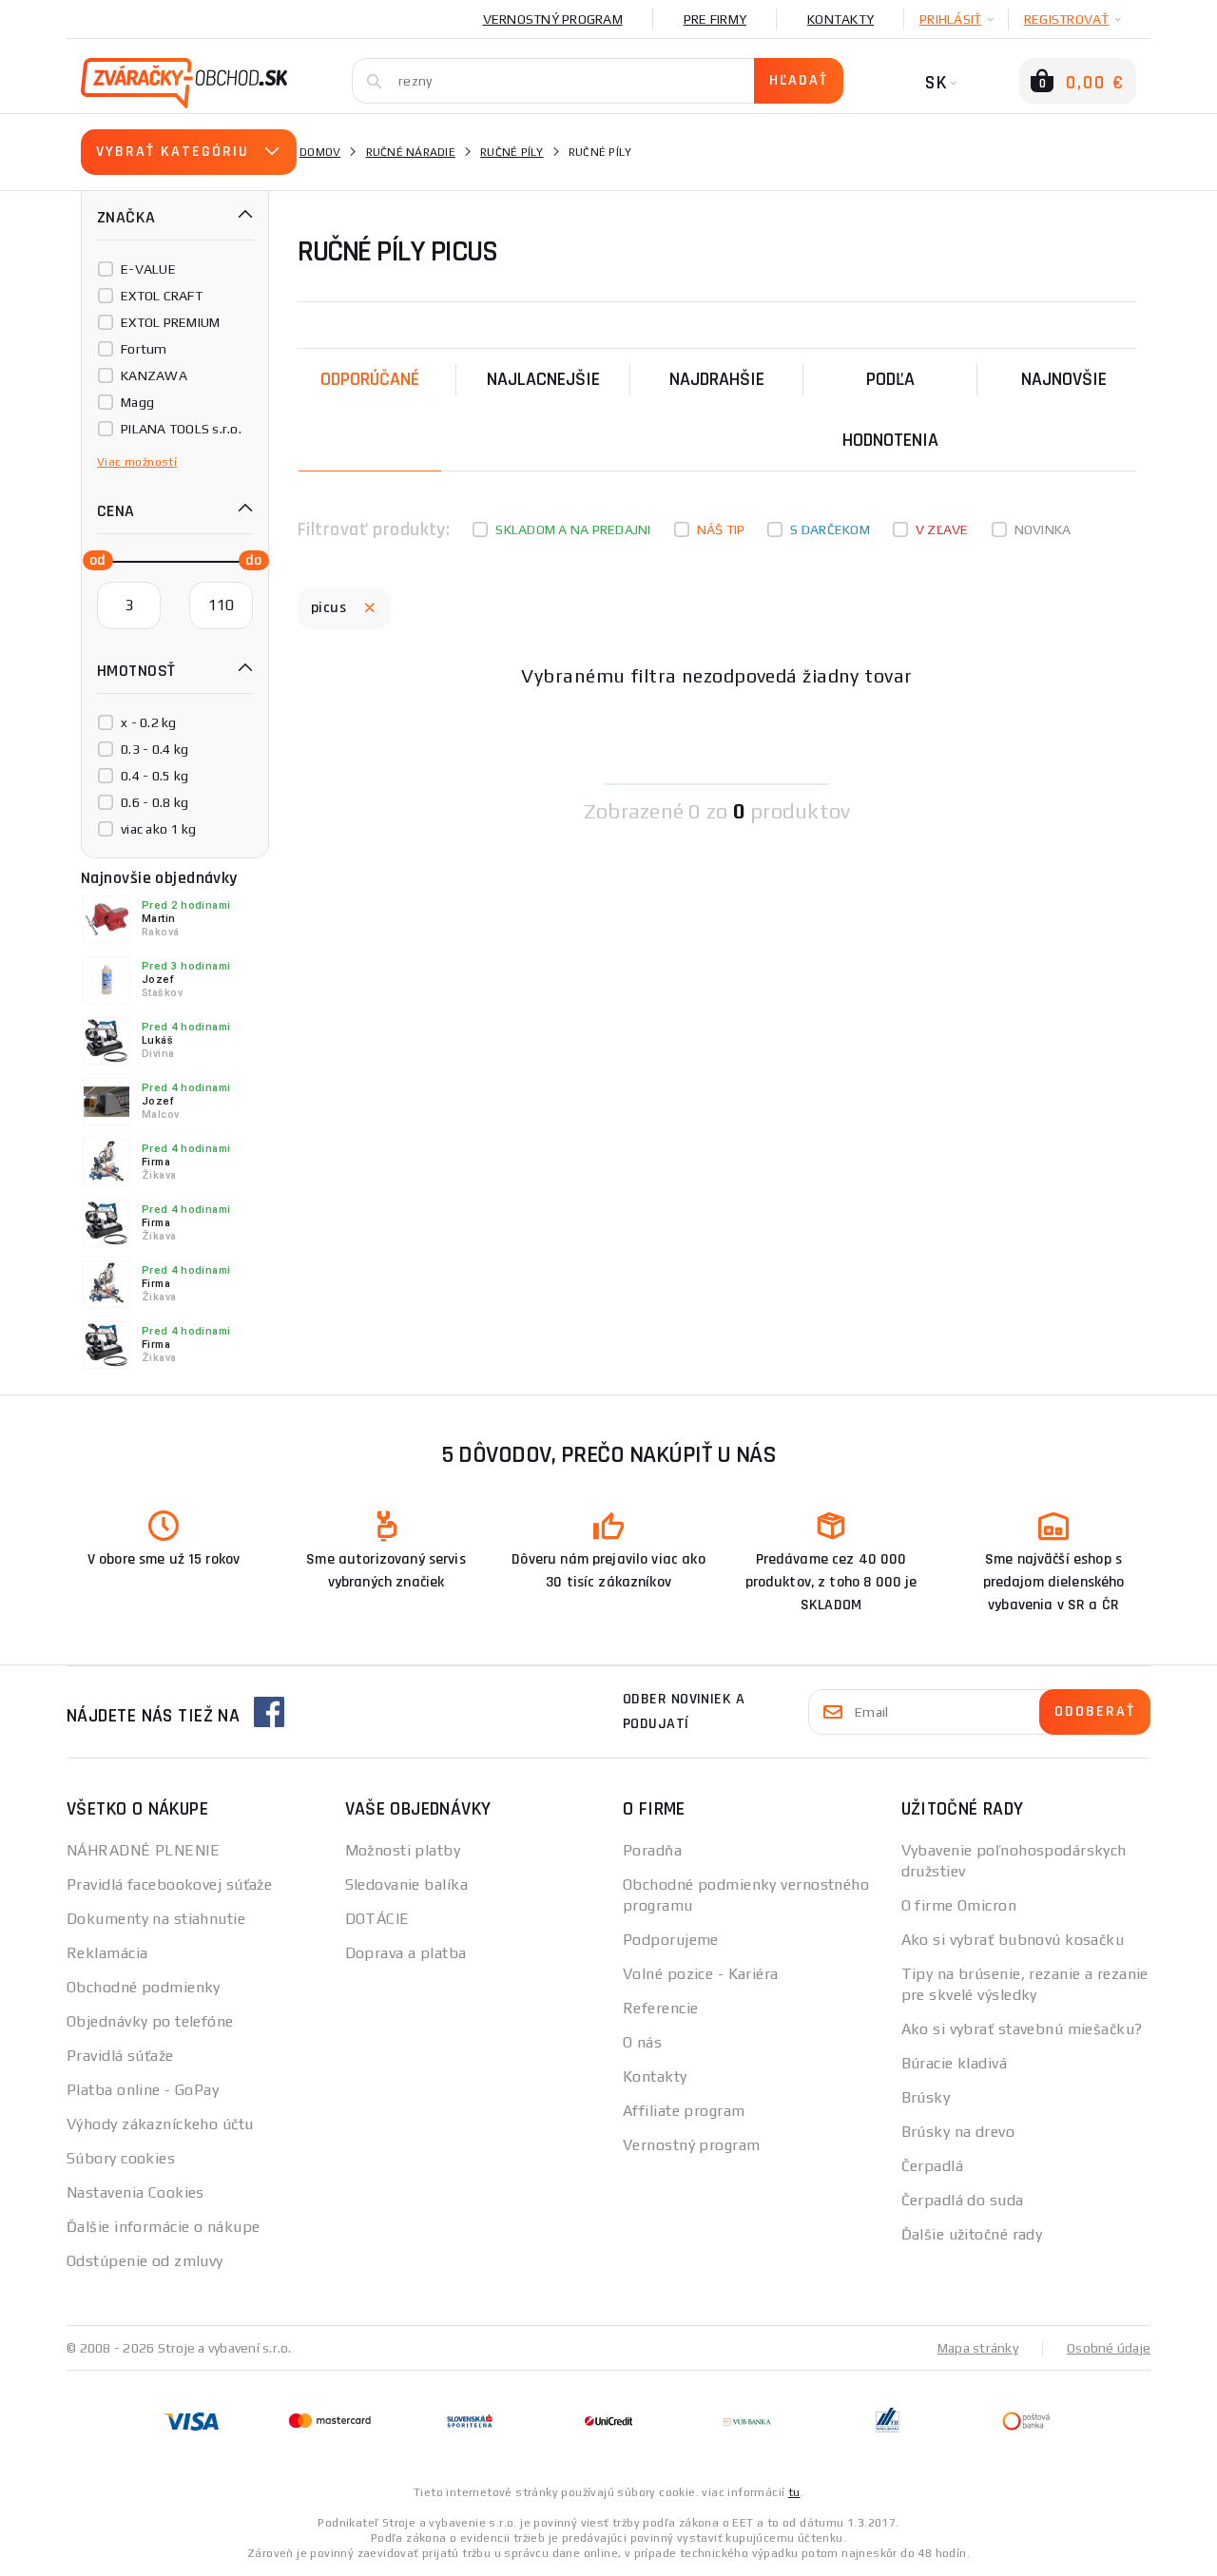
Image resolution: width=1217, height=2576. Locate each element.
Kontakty (840, 19)
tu (794, 2492)
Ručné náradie (411, 152)
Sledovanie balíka (406, 1884)
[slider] (92, 559)
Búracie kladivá (955, 2063)
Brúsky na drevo (958, 2132)
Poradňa (652, 1850)
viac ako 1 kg (158, 829)
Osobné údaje (1109, 2348)
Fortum (144, 349)
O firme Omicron (959, 1905)
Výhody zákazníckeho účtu (160, 2124)
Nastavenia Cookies (135, 2192)
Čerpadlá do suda (963, 2200)
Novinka (1043, 529)
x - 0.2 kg (149, 722)
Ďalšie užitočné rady (972, 2234)
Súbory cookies (121, 2158)
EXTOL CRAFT (162, 296)
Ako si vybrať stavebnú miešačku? (1022, 2029)
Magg (137, 402)
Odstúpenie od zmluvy (145, 2261)
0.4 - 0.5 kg (155, 776)
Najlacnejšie (543, 379)
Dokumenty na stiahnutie (156, 1919)
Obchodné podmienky (144, 1987)
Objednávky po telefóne (150, 2021)
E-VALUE (148, 269)
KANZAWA (154, 375)
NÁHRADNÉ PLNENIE (143, 1850)
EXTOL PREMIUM (170, 322)
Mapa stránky (978, 2348)
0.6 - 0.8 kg (155, 802)
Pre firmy (715, 19)
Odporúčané (370, 379)
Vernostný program (553, 19)
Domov (320, 152)
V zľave (942, 529)
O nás (642, 2042)
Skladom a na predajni (573, 529)
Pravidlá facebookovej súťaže (169, 1884)
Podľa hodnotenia (890, 410)
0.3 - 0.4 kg (155, 749)
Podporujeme (671, 1940)
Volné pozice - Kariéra (701, 1974)
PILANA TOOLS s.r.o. (181, 429)
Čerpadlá (933, 2166)
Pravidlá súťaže (120, 2056)
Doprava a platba (406, 1953)
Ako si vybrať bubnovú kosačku (1013, 1940)
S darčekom (830, 529)
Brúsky (926, 2097)
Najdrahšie (717, 379)
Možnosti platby (403, 1850)
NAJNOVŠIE (1064, 379)
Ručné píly (512, 152)
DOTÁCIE (377, 1919)
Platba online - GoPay (143, 2090)
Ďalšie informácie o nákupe (163, 2227)
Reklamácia (107, 1953)
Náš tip (721, 529)
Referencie (660, 2008)
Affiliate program (684, 2111)
